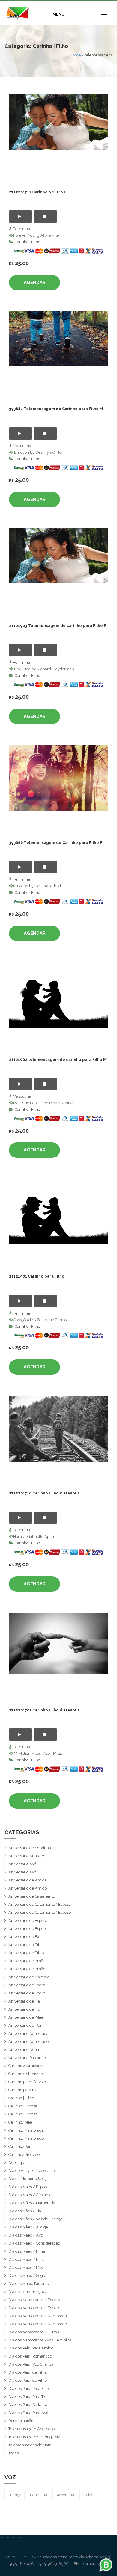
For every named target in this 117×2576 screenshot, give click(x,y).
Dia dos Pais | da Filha (28, 2372)
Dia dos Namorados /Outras (34, 2332)
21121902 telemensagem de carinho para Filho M (58, 1060)
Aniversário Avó (22, 1864)
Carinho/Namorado (26, 2138)
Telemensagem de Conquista (34, 2437)
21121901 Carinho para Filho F (38, 1276)
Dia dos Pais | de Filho (28, 2380)
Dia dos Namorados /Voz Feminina (40, 2340)
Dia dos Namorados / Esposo (34, 2308)
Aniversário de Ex (24, 1937)
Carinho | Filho (27, 242)
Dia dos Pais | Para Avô (28, 2413)
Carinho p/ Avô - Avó (27, 2082)
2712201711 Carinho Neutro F (38, 192)
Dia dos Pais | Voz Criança (31, 2364)
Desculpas (18, 2163)
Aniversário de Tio (24, 2009)
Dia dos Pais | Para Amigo (31, 2348)
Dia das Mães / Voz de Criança (35, 2219)
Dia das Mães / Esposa (28, 2187)
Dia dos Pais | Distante (28, 2405)
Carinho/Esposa (23, 2106)
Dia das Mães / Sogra (27, 2276)
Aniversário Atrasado (27, 1856)
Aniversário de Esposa (28, 1920)
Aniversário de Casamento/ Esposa (40, 1904)
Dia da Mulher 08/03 (28, 2179)
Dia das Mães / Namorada (32, 2203)
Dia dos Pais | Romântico (30, 2356)
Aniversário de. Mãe (26, 2017)
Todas (13, 2453)
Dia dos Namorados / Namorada (38, 2316)
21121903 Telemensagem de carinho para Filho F (58, 626)
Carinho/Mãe (20, 2122)
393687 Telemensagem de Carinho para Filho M (56, 409)
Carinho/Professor (25, 2154)
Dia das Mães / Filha (27, 2251)
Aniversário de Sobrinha (30, 1848)
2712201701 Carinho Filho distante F (45, 1710)
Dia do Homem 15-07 (27, 2292)
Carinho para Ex (22, 2090)
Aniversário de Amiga (28, 1880)
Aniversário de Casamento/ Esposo (40, 1912)
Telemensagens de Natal (30, 2445)
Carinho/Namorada (26, 2130)
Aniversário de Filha (26, 1945)
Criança (15, 2495)
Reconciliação (21, 2421)
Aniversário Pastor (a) (27, 2058)
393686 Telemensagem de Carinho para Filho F (56, 843)
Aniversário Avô (22, 1872)
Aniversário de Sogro (27, 1993)
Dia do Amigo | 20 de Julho (32, 2171)
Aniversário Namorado (28, 2042)
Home (75, 55)
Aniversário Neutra (25, 2050)
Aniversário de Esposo (28, 1929)
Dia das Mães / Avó (26, 2235)
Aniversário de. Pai (25, 2025)
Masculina (22, 446)
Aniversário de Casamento (32, 1896)
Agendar (35, 282)
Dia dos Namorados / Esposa (34, 2300)
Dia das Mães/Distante (29, 2284)
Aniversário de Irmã (26, 1961)
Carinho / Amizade (25, 2066)
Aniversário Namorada (28, 2033)
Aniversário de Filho (26, 1953)
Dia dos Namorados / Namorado (38, 2324)
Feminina (21, 229)
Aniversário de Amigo (28, 1888)
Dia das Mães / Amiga (28, 2227)
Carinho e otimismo (26, 2074)
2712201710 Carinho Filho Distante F (45, 1493)
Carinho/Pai (19, 2146)
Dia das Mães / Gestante (30, 2195)
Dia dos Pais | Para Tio (27, 2397)
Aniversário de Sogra (27, 1985)
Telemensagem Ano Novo (31, 2429)
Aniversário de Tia (24, 2001)
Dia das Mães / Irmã (26, 2259)
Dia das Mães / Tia (25, 2211)
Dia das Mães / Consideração (34, 2243)
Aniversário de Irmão (27, 1969)
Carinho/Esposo (23, 2114)
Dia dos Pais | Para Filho (29, 2388)
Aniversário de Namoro (29, 1977)
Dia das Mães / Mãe (26, 2267)
